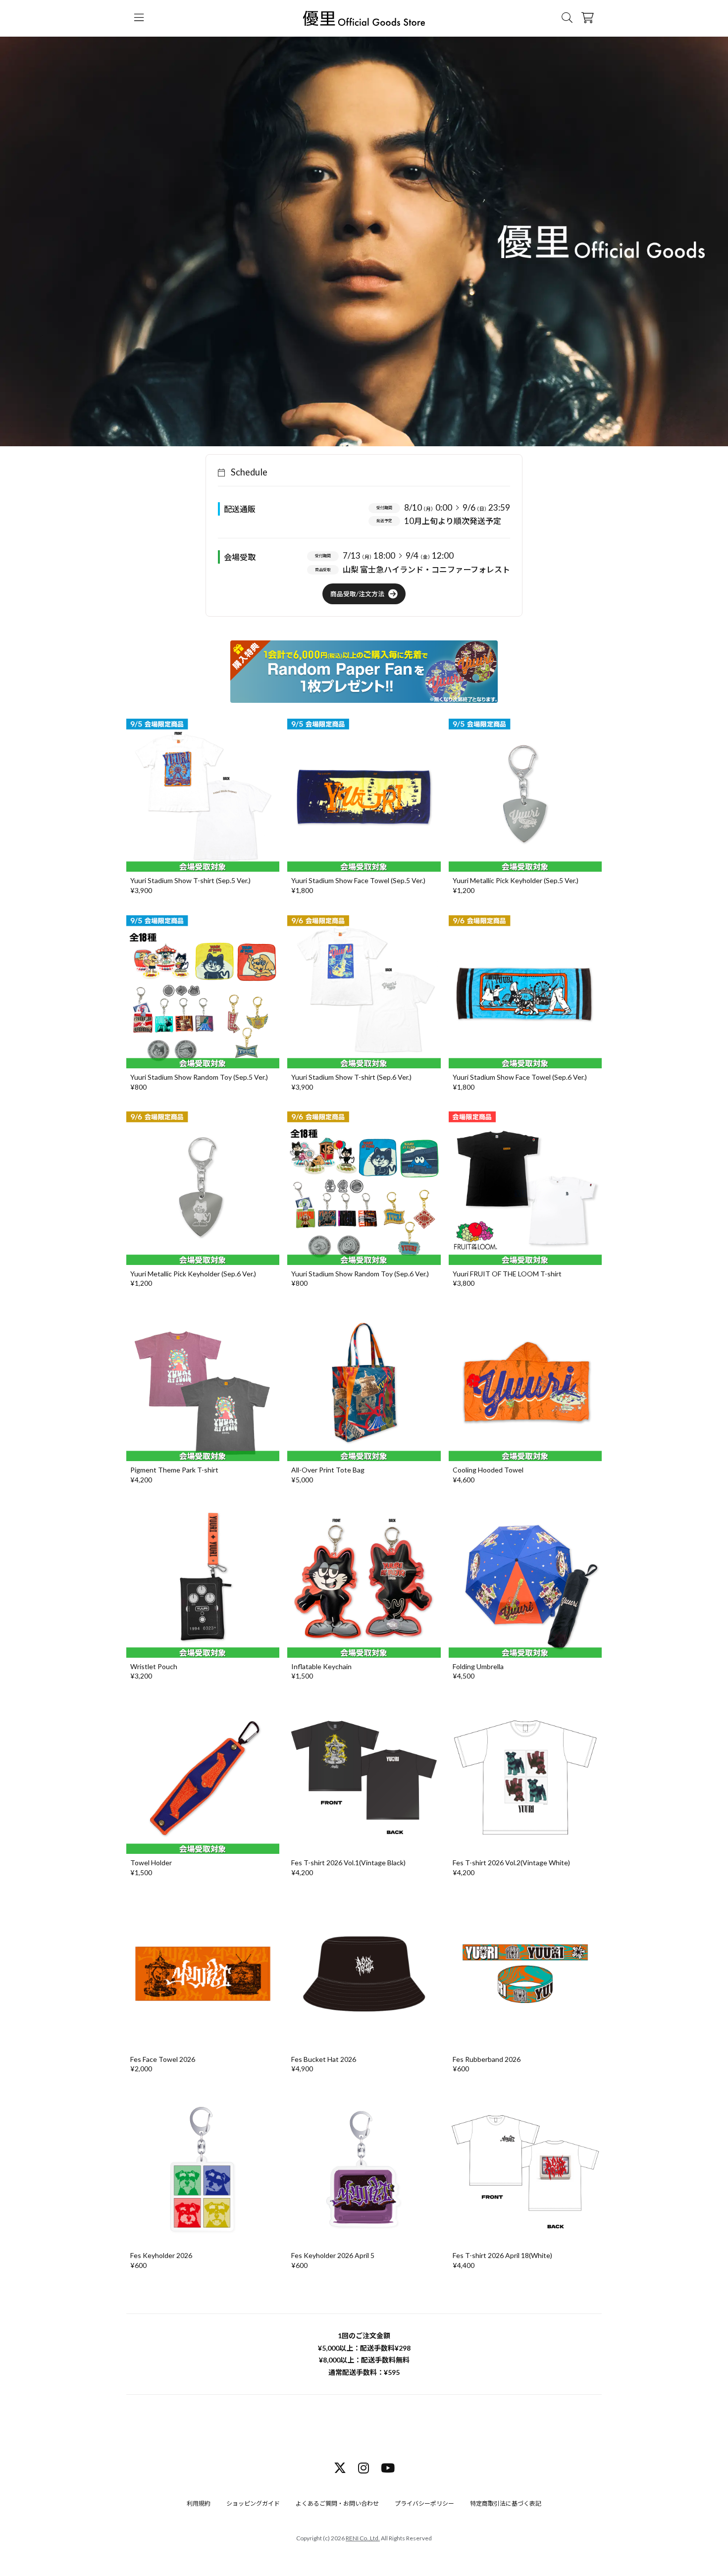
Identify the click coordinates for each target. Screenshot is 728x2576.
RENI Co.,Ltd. (363, 2538)
